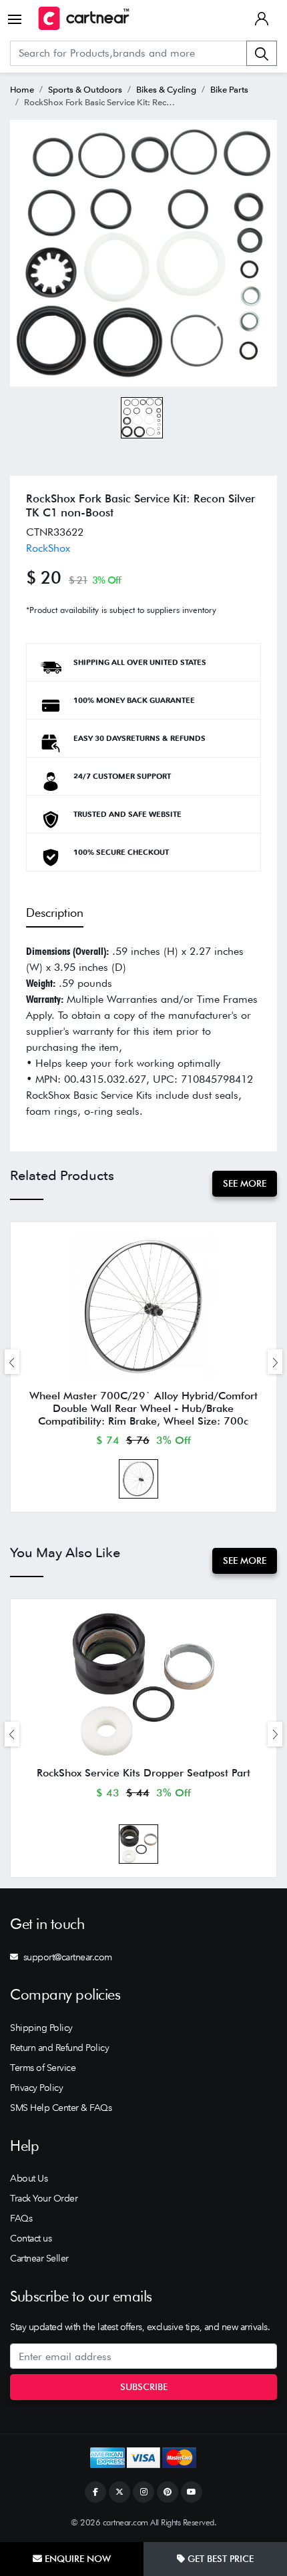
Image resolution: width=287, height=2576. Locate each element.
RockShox (48, 548)
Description (55, 913)
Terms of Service (43, 2068)
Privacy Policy (36, 2088)
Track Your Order (44, 2198)
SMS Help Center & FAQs (61, 2108)
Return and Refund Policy (59, 2048)
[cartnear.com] (84, 18)
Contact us (31, 2238)
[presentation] (12, 1362)
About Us (29, 2178)
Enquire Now (76, 2559)
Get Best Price (219, 2559)
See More (245, 1183)
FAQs (21, 2218)
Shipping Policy (41, 2028)
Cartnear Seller (39, 2258)
